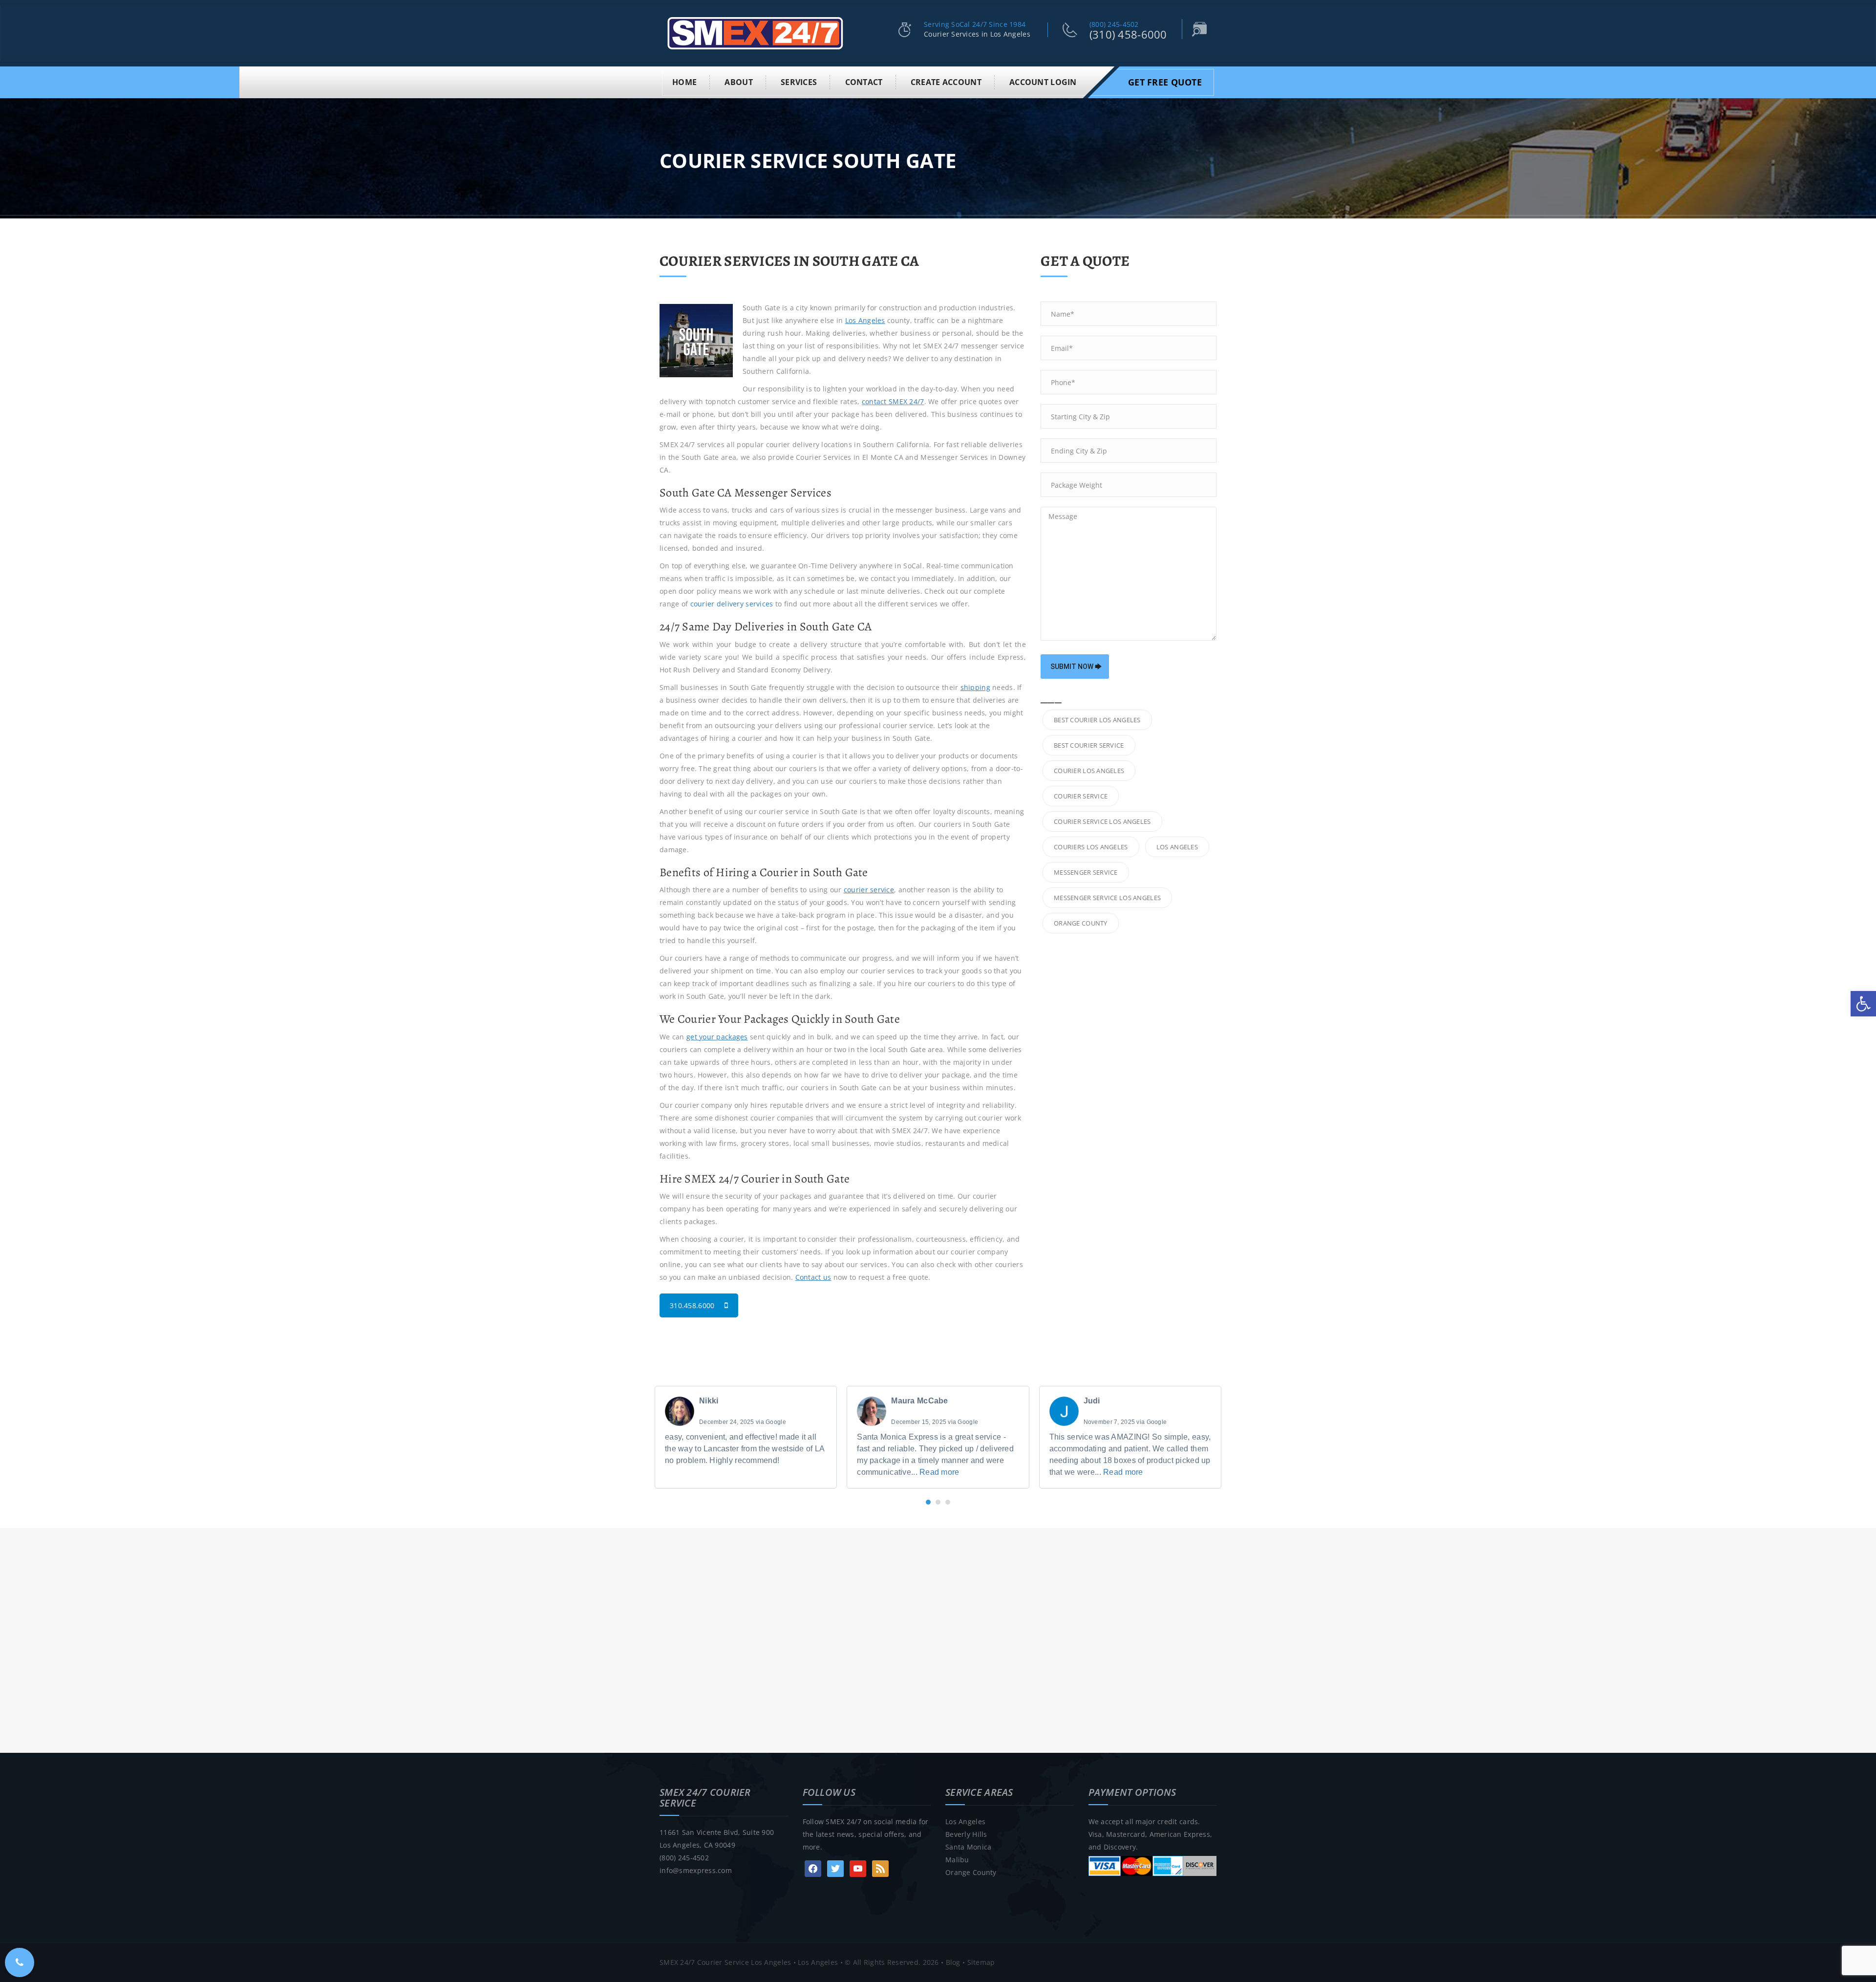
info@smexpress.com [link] (696, 1870)
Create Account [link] (946, 82)
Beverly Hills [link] (966, 1834)
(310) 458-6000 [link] (1128, 34)
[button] (928, 1502)
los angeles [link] (1177, 847)
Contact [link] (864, 82)
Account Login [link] (1043, 82)
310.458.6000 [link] (692, 1305)
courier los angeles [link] (1089, 771)
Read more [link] (939, 1472)
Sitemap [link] (981, 1962)
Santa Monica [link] (968, 1847)
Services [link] (799, 82)
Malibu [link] (957, 1860)
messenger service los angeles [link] (1107, 898)
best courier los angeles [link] (1097, 720)
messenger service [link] (1086, 872)
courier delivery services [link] (732, 604)
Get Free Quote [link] (1165, 82)
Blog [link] (953, 1962)
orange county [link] (1081, 923)
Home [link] (684, 82)
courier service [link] (1081, 796)
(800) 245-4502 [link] (1114, 24)
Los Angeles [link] (965, 1821)
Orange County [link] (971, 1872)
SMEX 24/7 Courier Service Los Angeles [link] (725, 1962)
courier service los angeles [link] (1102, 821)
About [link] (738, 82)
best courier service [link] (1089, 745)
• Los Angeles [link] (814, 1962)
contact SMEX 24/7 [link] (893, 401)
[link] (1863, 1004)
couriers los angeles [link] (1091, 847)
